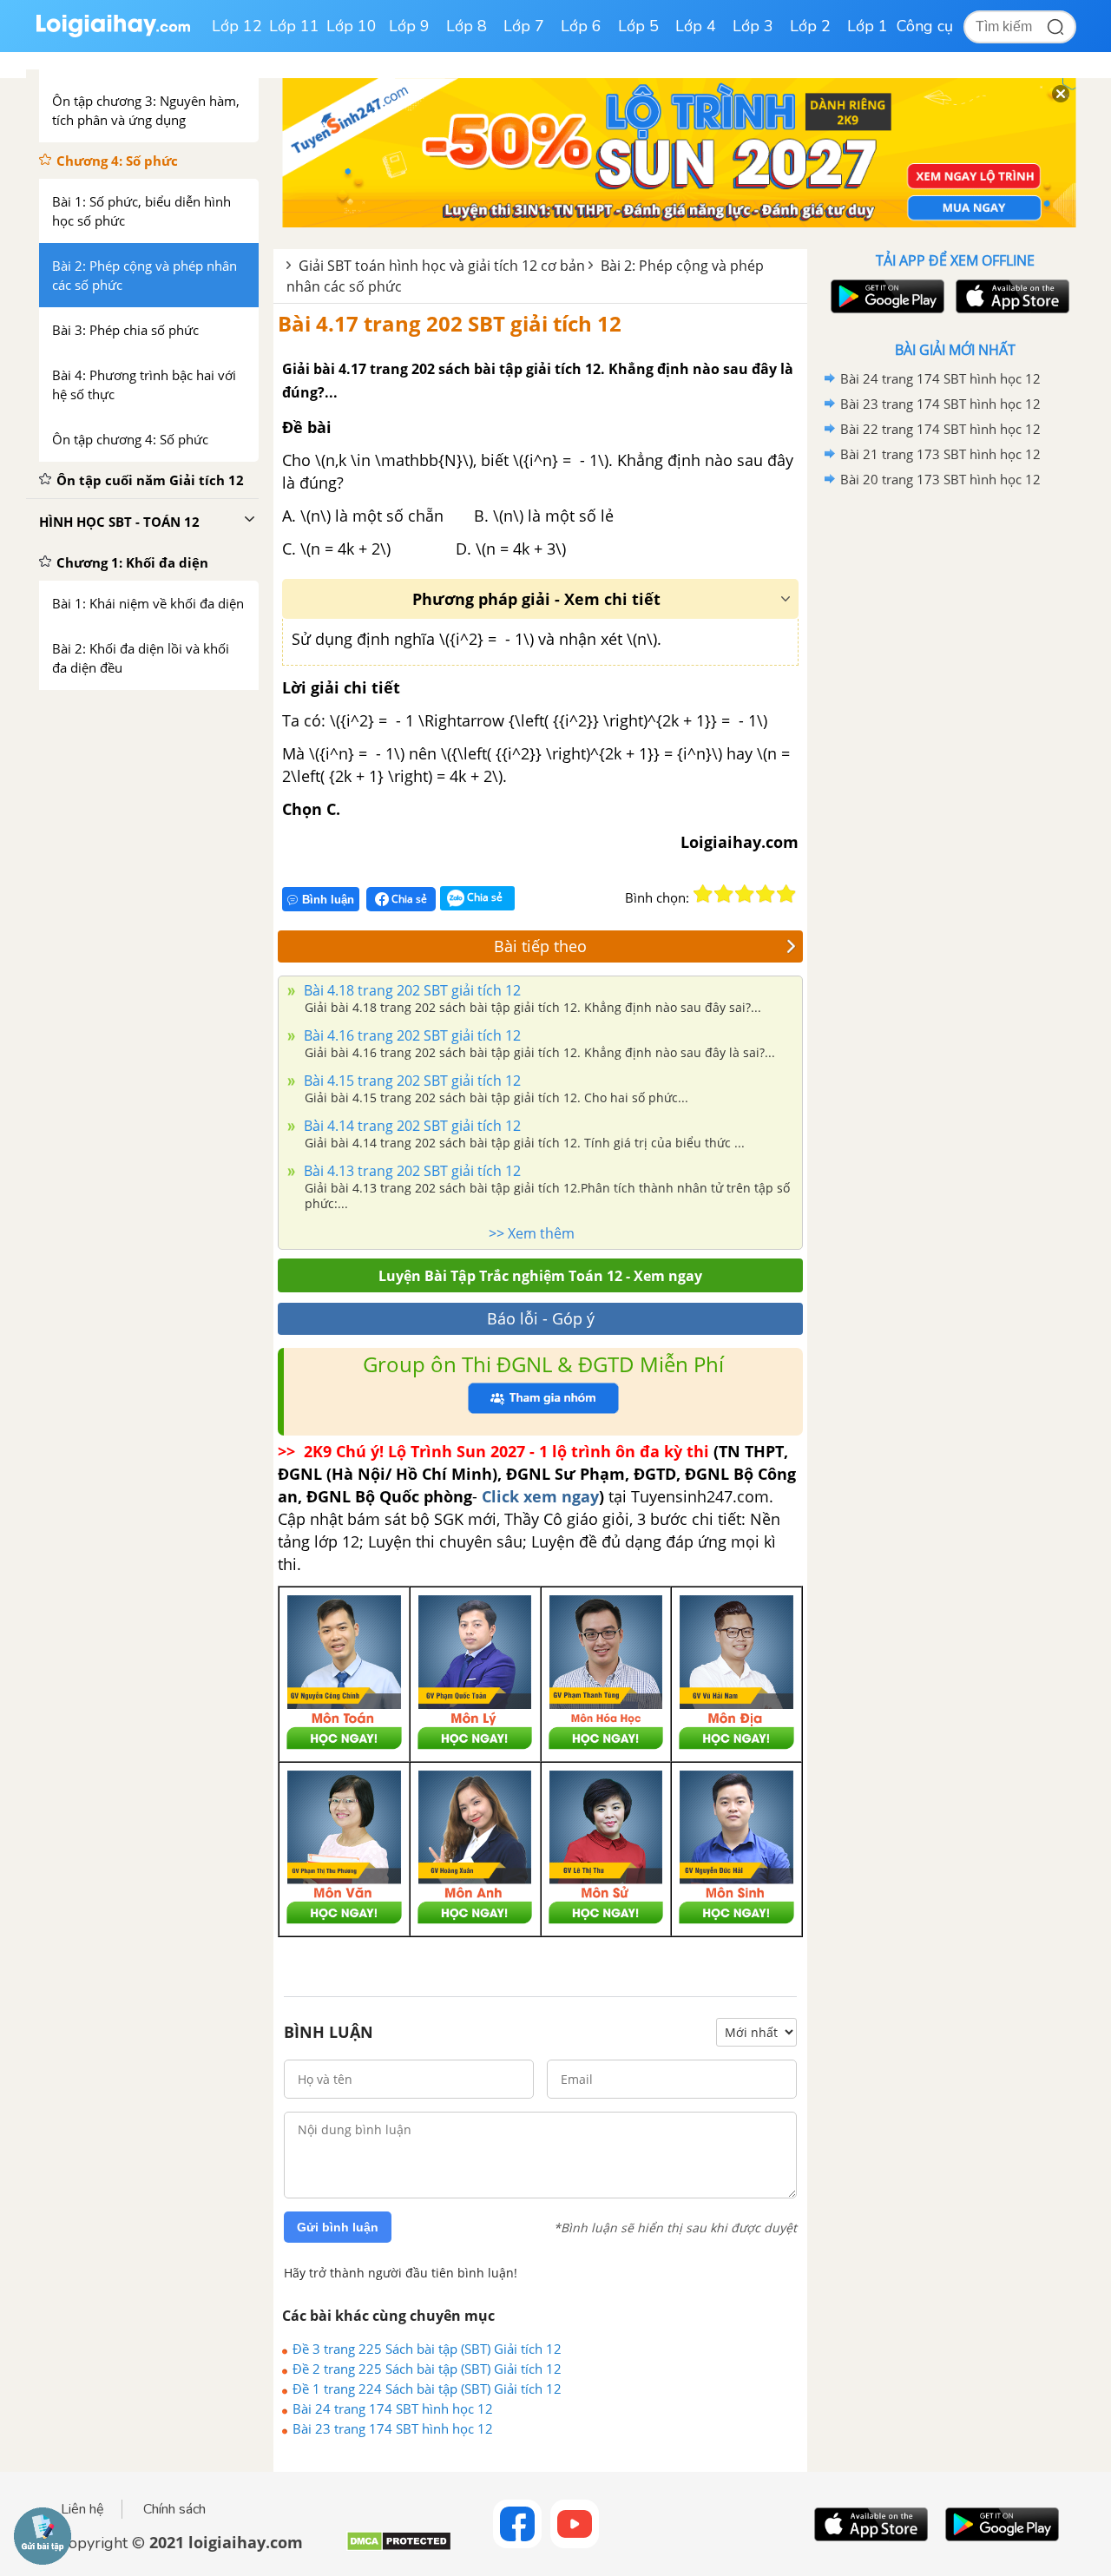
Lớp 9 (409, 26)
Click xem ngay (540, 1496)
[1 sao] (703, 894)
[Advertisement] (955, 768)
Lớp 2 (810, 26)
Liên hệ (82, 2509)
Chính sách (174, 2509)
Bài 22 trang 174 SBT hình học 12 (940, 429)
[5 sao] (786, 894)
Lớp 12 (237, 26)
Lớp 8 (467, 26)
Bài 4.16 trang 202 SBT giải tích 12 (411, 1035)
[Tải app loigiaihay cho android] (885, 296)
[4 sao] (766, 894)
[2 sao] (724, 894)
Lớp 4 (696, 26)
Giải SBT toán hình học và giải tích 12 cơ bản (442, 266)
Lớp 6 (581, 26)
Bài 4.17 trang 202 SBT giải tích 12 (450, 323)
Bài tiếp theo (540, 946)
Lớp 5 (638, 26)
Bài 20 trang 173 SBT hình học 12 (940, 479)
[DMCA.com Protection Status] (399, 2548)
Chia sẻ (408, 899)
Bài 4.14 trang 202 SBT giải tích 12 (411, 1126)
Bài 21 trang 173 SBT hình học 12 (940, 454)
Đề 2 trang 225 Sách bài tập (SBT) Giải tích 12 (427, 2369)
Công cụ (925, 26)
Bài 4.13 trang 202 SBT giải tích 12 (411, 1171)
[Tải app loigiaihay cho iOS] (1010, 296)
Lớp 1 (868, 26)
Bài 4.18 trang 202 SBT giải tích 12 (411, 990)
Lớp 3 (753, 26)
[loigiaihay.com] (113, 33)
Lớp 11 (294, 26)
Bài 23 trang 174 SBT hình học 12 (393, 2428)
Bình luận (328, 900)
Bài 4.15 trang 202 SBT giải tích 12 (411, 1081)
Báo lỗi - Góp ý (541, 1318)
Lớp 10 (352, 26)
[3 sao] (745, 894)
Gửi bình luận (338, 2227)
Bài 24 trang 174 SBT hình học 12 (393, 2408)
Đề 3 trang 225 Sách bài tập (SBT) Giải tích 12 (427, 2349)
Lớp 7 (524, 26)
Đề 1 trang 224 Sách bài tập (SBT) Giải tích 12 (427, 2389)
